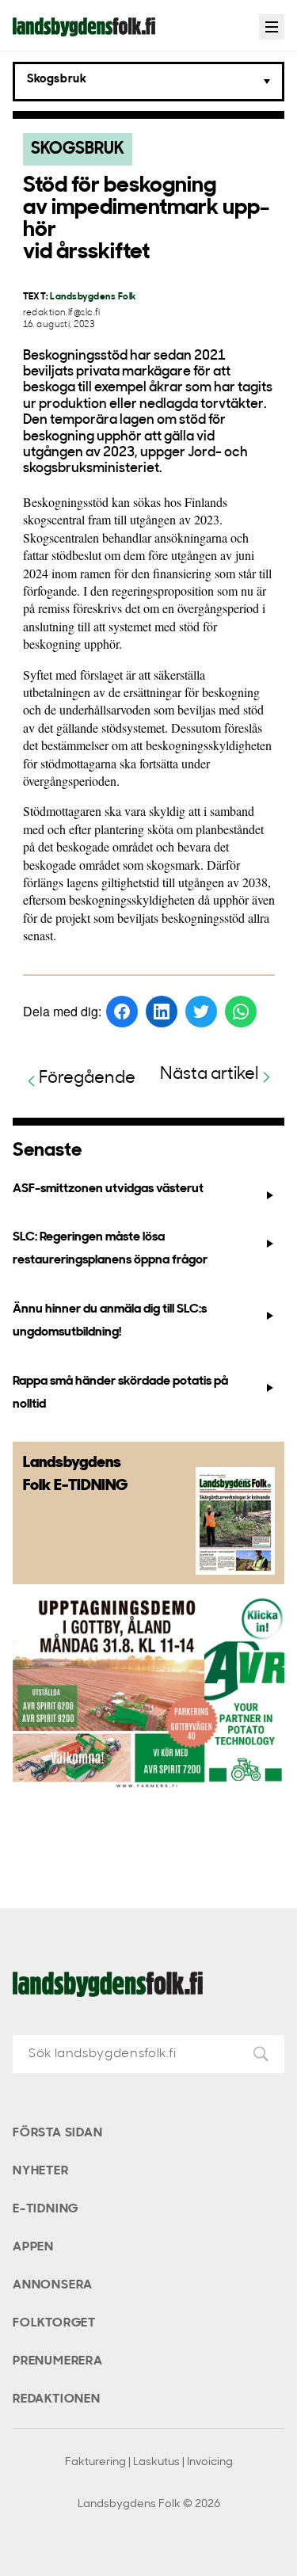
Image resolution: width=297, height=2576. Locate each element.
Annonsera (53, 2285)
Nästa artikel (209, 1075)
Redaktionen (57, 2399)
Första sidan (58, 2133)
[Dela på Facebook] (122, 1012)
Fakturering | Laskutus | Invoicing (149, 2462)
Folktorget (54, 2323)
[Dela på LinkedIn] (162, 1012)
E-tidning (46, 2209)
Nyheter (41, 2171)
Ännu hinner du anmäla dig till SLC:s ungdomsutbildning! (110, 1321)
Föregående (87, 1078)
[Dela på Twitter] (201, 1012)
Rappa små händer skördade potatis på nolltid (120, 1393)
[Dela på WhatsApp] (241, 1012)
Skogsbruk (78, 149)
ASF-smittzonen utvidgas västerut (108, 1189)
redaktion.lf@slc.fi (62, 313)
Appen (33, 2247)
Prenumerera (58, 2361)
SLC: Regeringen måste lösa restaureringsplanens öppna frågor (110, 1249)
